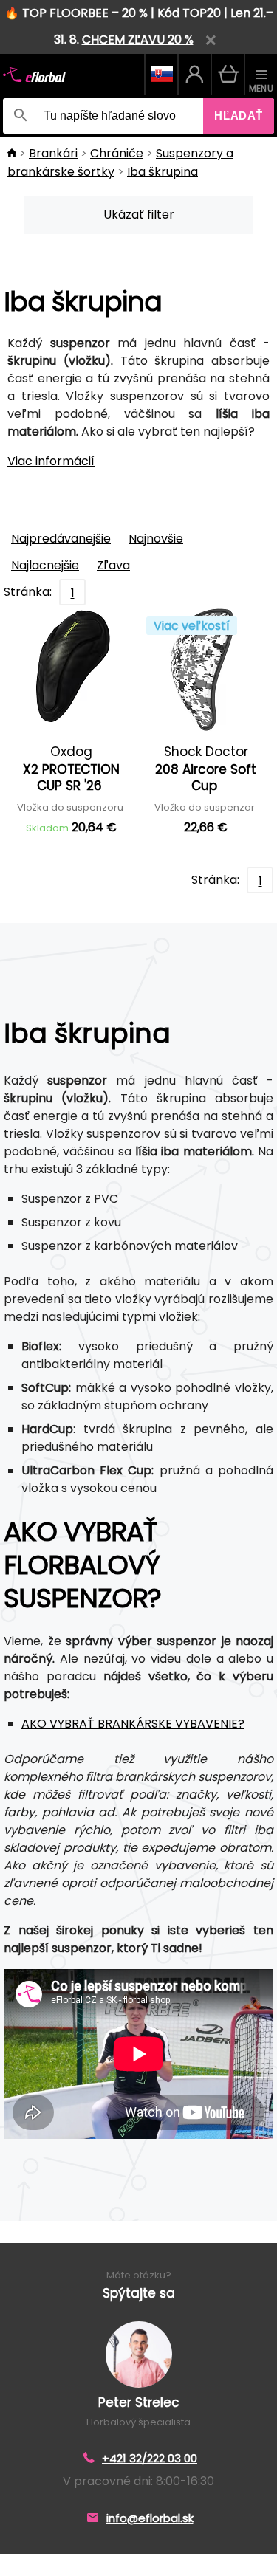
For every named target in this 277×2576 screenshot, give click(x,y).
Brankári (53, 153)
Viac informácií (51, 461)
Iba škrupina (163, 172)
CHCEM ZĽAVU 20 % (138, 40)
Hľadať (239, 116)
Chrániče (117, 153)
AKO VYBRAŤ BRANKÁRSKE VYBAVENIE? (133, 1724)
